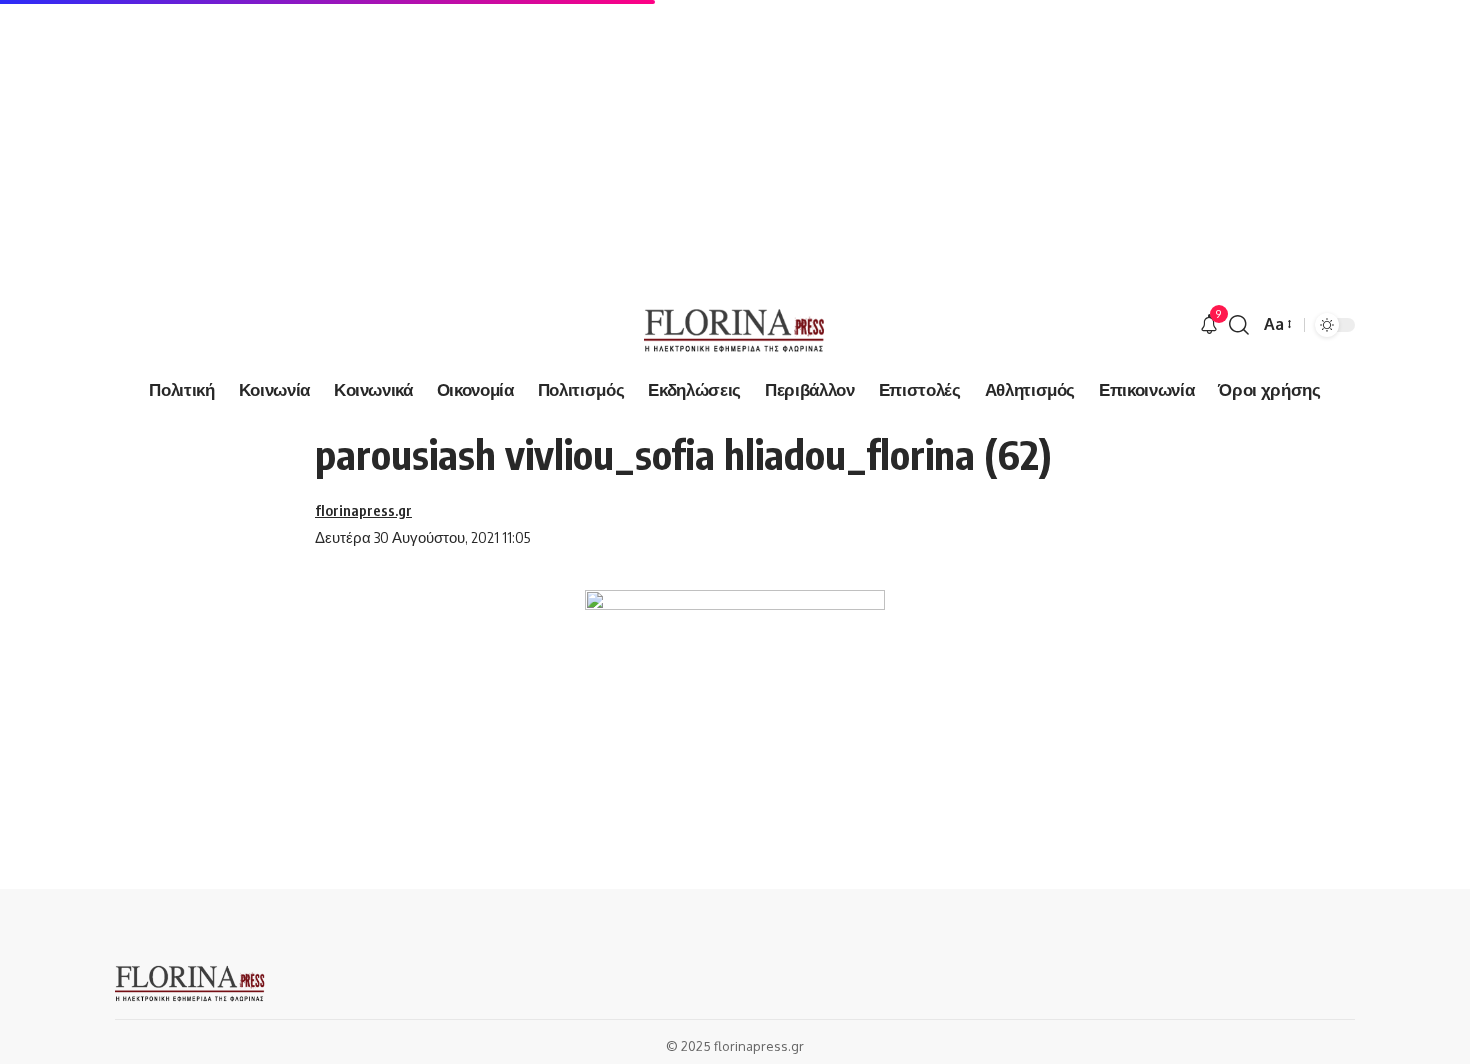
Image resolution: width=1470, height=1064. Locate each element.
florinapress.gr (363, 510)
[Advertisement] (600, 140)
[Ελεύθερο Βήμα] (734, 325)
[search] (1239, 325)
